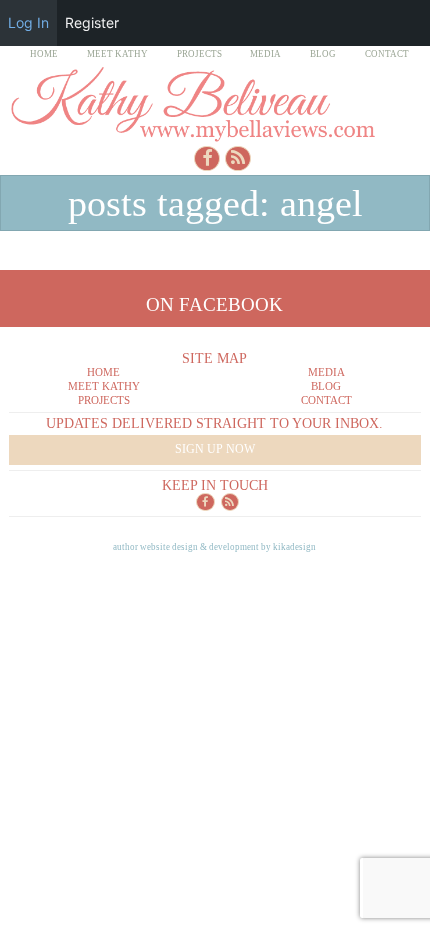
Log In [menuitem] (28, 22)
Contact (387, 54)
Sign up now (215, 449)
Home (44, 54)
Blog (323, 54)
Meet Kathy (117, 54)
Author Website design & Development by (214, 547)
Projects (199, 54)
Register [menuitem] (92, 22)
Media (265, 54)
